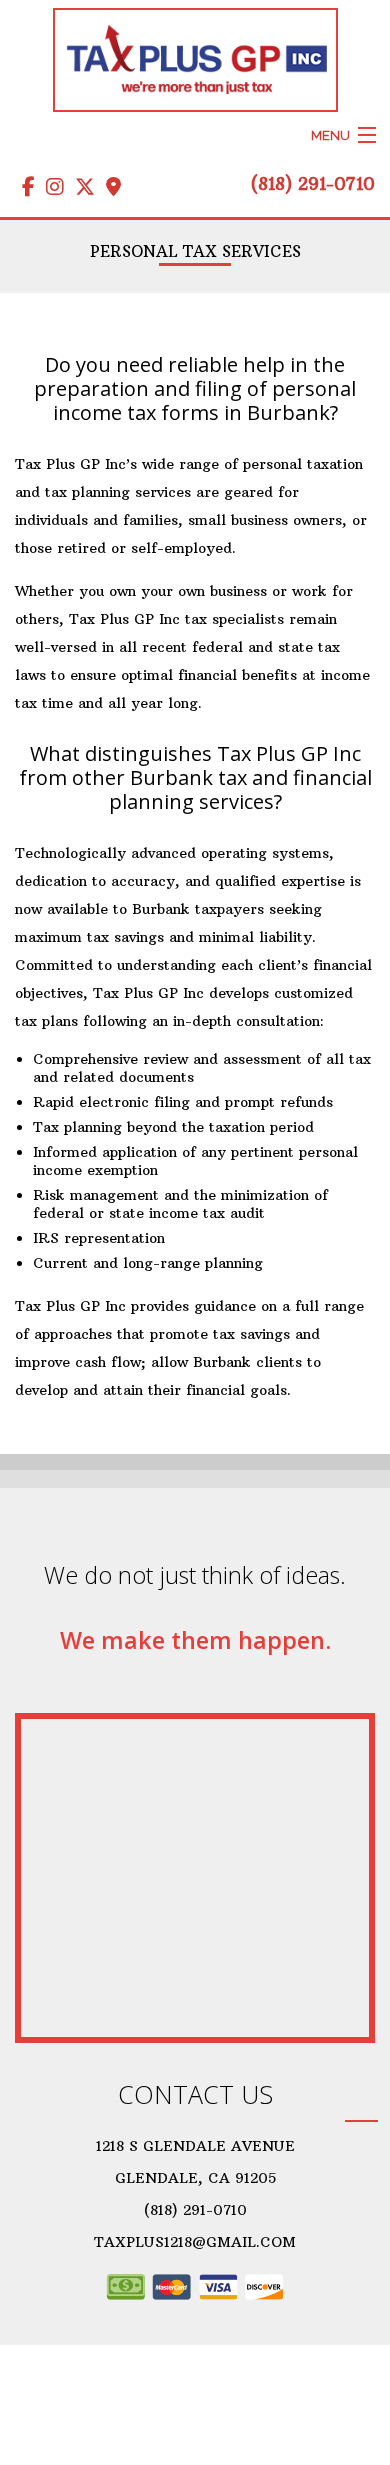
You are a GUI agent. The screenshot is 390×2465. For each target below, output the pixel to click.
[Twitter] (81, 190)
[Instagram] (51, 190)
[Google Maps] (110, 190)
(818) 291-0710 (313, 184)
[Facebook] (25, 190)
